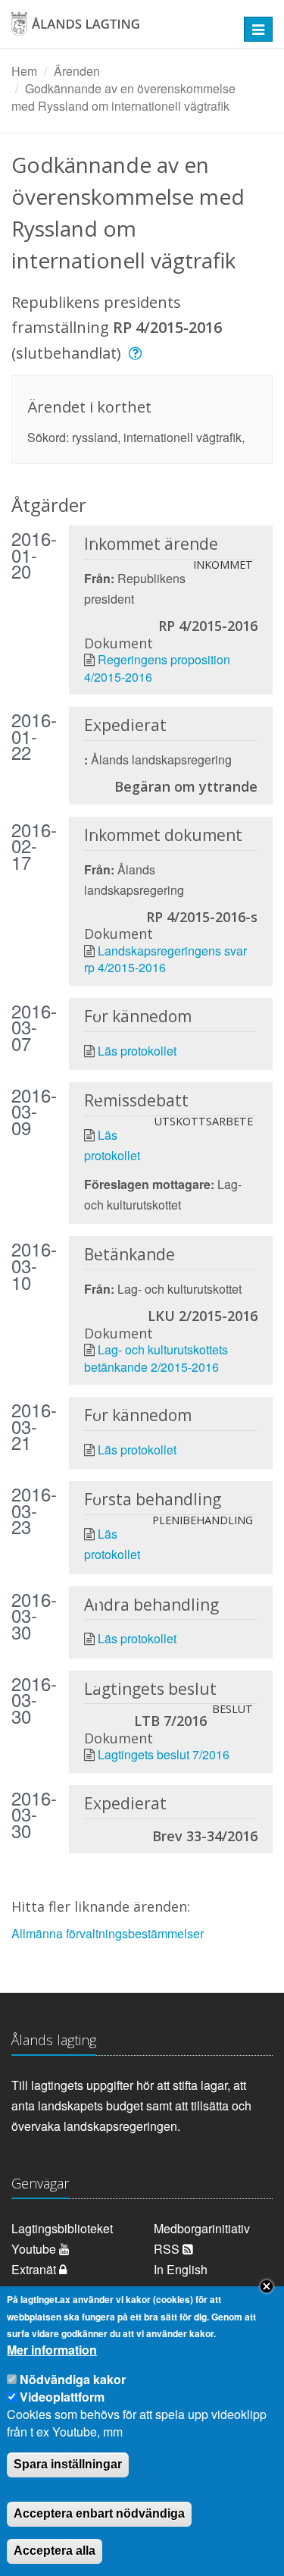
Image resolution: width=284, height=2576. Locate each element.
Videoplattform (62, 2397)
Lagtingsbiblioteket (62, 2228)
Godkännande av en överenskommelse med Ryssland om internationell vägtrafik (123, 97)
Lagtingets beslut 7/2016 (164, 1754)
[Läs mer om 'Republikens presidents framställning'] (137, 353)
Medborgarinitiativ (202, 2228)
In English (181, 2269)
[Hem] (118, 29)
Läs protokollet (137, 1051)
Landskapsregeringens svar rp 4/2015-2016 (165, 959)
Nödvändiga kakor (73, 2379)
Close (267, 2286)
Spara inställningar (68, 2464)
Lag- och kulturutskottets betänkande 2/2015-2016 (156, 1358)
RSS (168, 2249)
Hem (24, 71)
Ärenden (77, 71)
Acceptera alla (55, 2551)
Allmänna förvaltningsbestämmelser (108, 1933)
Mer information (52, 2350)
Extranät (35, 2269)
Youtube (35, 2249)
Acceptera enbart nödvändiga (99, 2513)
